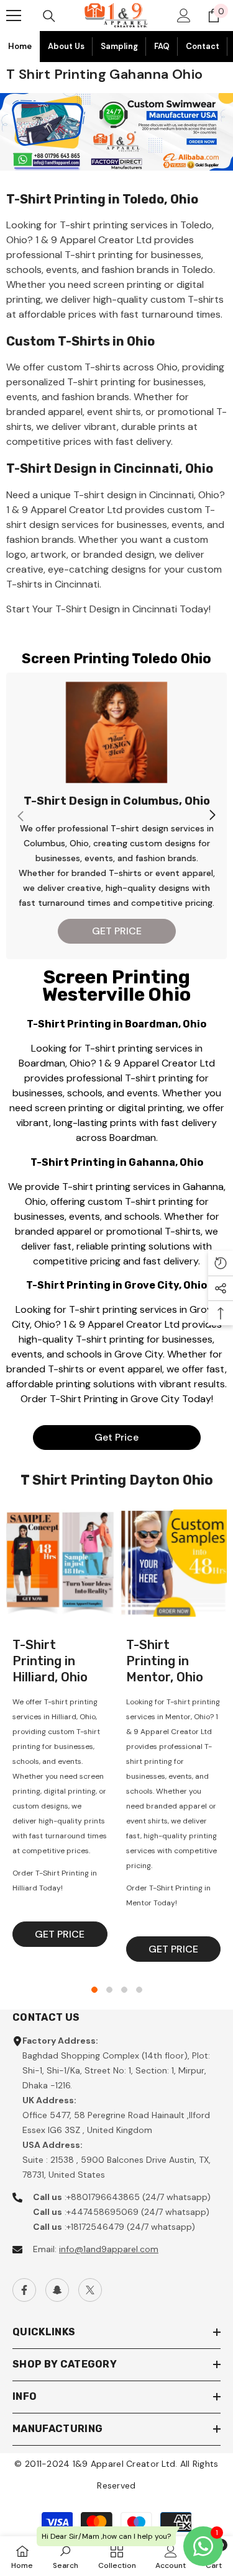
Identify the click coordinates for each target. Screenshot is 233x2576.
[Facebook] (24, 2290)
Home (20, 46)
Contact (203, 46)
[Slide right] (212, 816)
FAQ (162, 46)
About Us (66, 46)
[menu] (14, 16)
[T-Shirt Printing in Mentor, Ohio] (174, 1563)
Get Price (116, 1437)
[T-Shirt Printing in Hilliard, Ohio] (60, 1563)
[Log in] (184, 16)
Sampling (119, 46)
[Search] (49, 16)
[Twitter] (90, 2290)
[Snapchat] (57, 2290)
